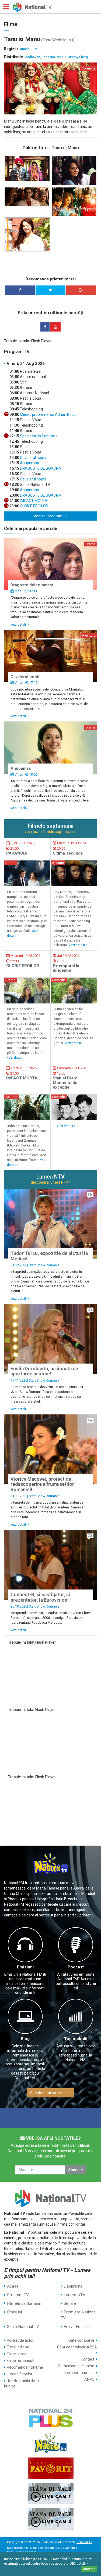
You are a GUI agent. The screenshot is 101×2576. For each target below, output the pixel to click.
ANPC (89, 2379)
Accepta (89, 2569)
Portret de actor (20, 2340)
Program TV (18, 2295)
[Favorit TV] (50, 2468)
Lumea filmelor (20, 2374)
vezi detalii (19, 624)
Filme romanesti (20, 2361)
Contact (88, 2359)
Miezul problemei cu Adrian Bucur (48, 414)
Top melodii (76, 2039)
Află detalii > (79, 2564)
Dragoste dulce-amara (32, 585)
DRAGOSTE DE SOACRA (40, 468)
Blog (25, 2039)
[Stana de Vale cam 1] (50, 2494)
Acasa (13, 2286)
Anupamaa (29, 463)
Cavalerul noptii (33, 458)
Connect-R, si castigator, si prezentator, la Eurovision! (40, 1597)
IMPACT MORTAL (34, 501)
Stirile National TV (23, 2327)
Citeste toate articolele (50, 2093)
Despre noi (74, 2286)
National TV (84, 2542)
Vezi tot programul (50, 516)
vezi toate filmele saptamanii (50, 832)
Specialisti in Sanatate (38, 436)
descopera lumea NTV (50, 1182)
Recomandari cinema (25, 2367)
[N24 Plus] (50, 2418)
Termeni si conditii (79, 2373)
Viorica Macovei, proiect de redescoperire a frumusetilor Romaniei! (42, 1484)
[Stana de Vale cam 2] (50, 2519)
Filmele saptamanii (24, 2303)
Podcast (76, 1967)
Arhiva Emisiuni (77, 2327)
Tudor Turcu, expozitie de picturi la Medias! (49, 1256)
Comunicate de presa (76, 2366)
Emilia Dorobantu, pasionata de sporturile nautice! (44, 1371)
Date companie (81, 2340)
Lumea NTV (74, 2295)
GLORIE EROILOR (34, 506)
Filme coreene (19, 2354)
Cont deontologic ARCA (77, 2347)
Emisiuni (25, 1967)
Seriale (70, 2303)
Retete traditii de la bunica (21, 2383)
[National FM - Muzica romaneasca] (50, 2443)
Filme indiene (18, 2347)
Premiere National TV (79, 2315)
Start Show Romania (44, 1265)
